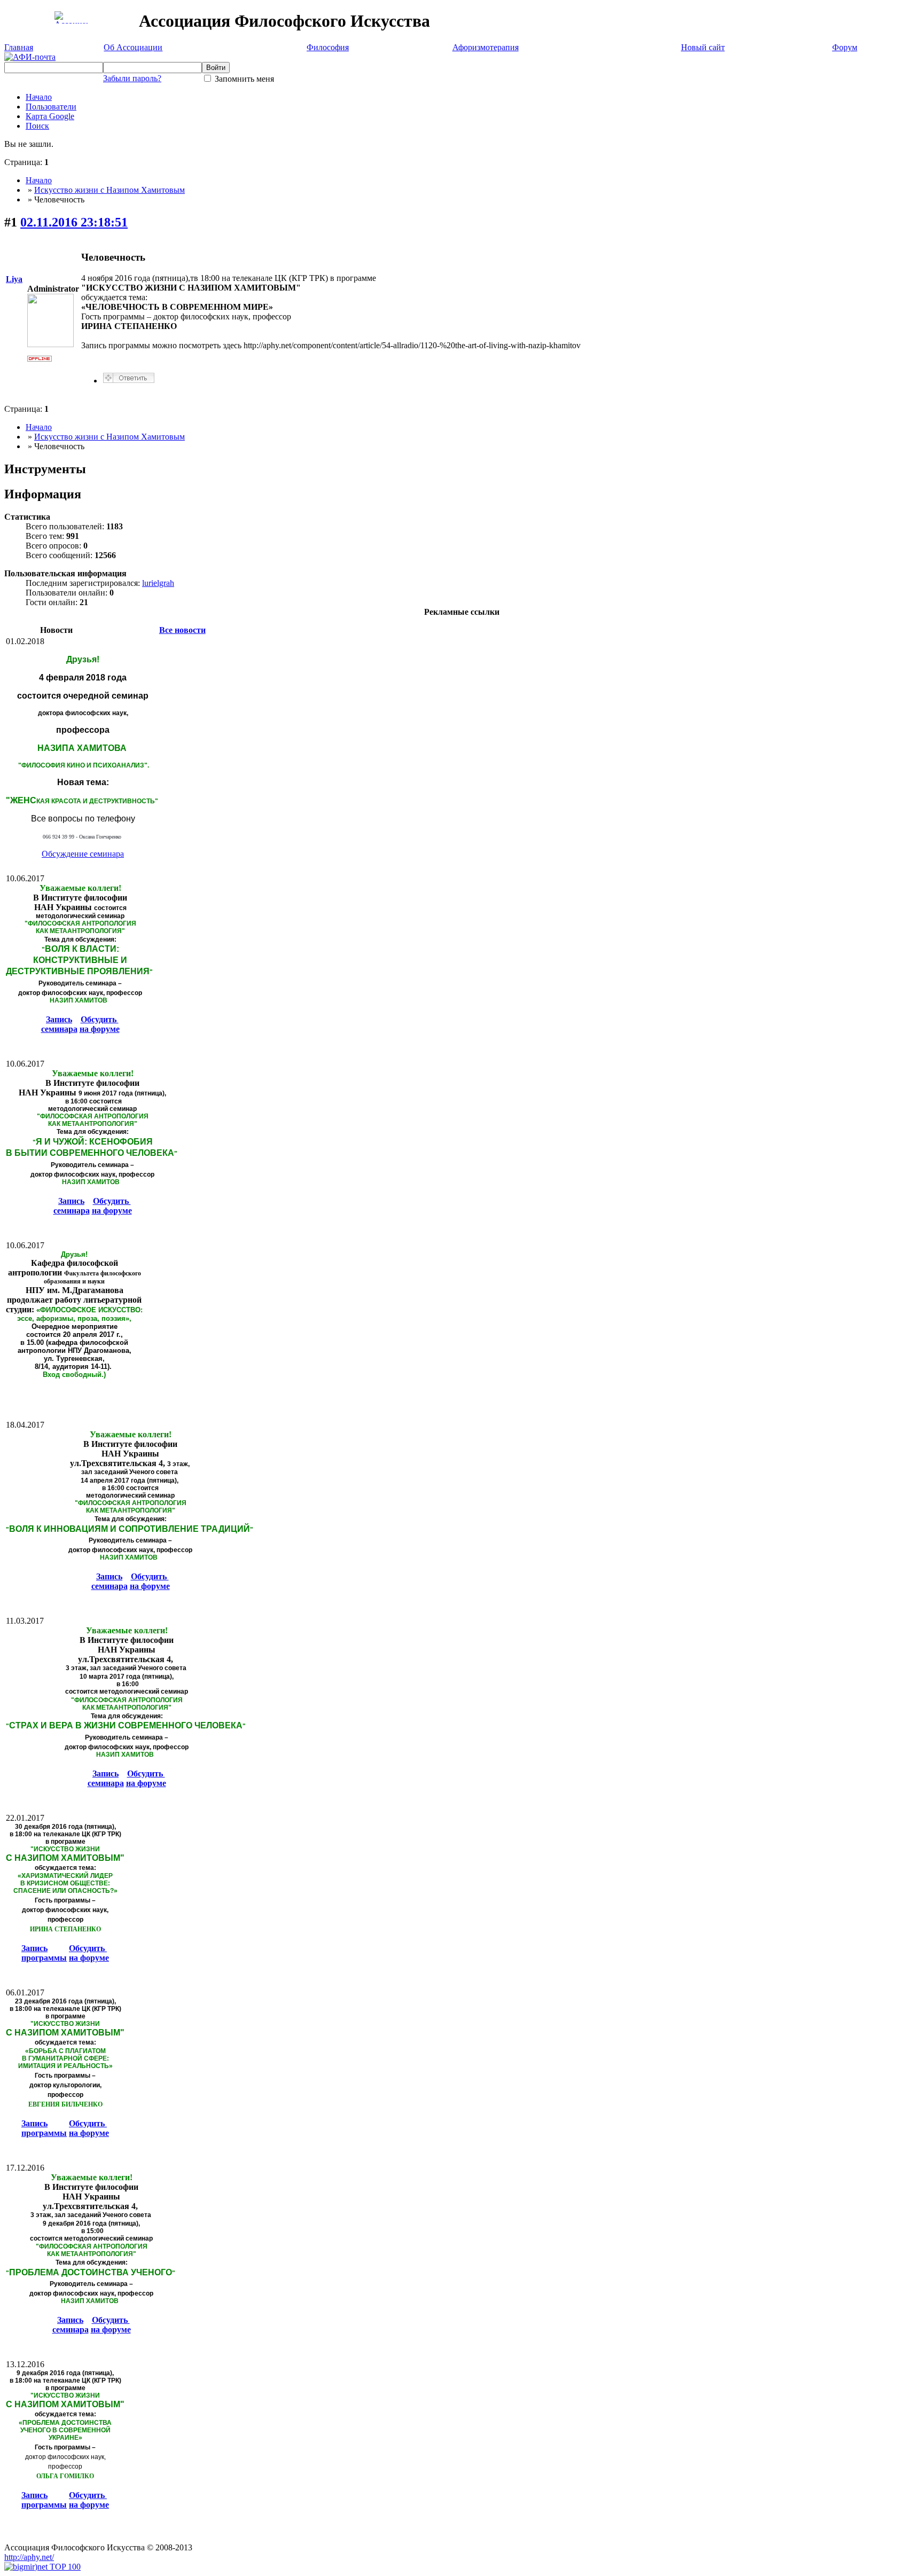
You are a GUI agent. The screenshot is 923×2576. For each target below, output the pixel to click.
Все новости (182, 630)
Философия (328, 47)
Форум (845, 47)
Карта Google (50, 116)
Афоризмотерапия (486, 47)
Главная (19, 47)
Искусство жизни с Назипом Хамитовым (109, 190)
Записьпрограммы (44, 1953)
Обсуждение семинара (83, 854)
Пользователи (51, 107)
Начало (39, 97)
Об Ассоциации (133, 47)
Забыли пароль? (132, 78)
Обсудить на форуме (100, 1024)
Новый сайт (703, 47)
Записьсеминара (59, 1024)
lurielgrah (158, 583)
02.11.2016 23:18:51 (74, 222)
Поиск (37, 126)
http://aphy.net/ (29, 2557)
